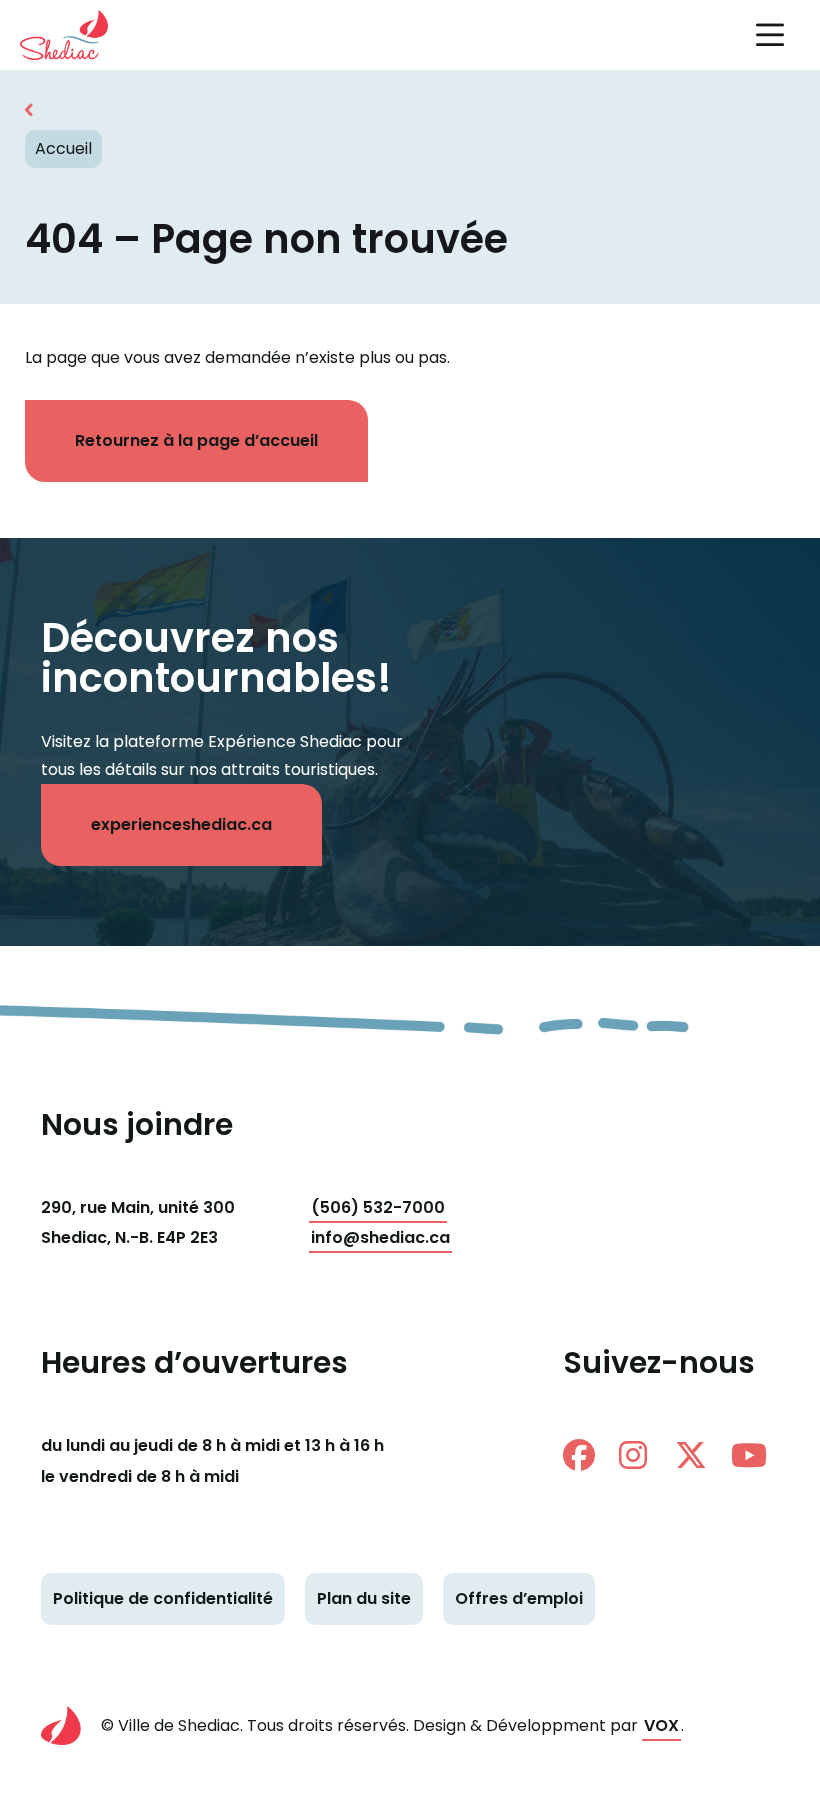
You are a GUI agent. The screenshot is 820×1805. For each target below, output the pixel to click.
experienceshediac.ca (181, 824)
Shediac (75, 35)
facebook (587, 1455)
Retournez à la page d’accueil (196, 440)
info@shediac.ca (380, 1237)
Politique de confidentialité (163, 1598)
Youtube (755, 1455)
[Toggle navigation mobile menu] (770, 35)
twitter (699, 1455)
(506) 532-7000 (378, 1207)
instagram (643, 1455)
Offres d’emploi (519, 1598)
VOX (661, 1725)
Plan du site (364, 1598)
